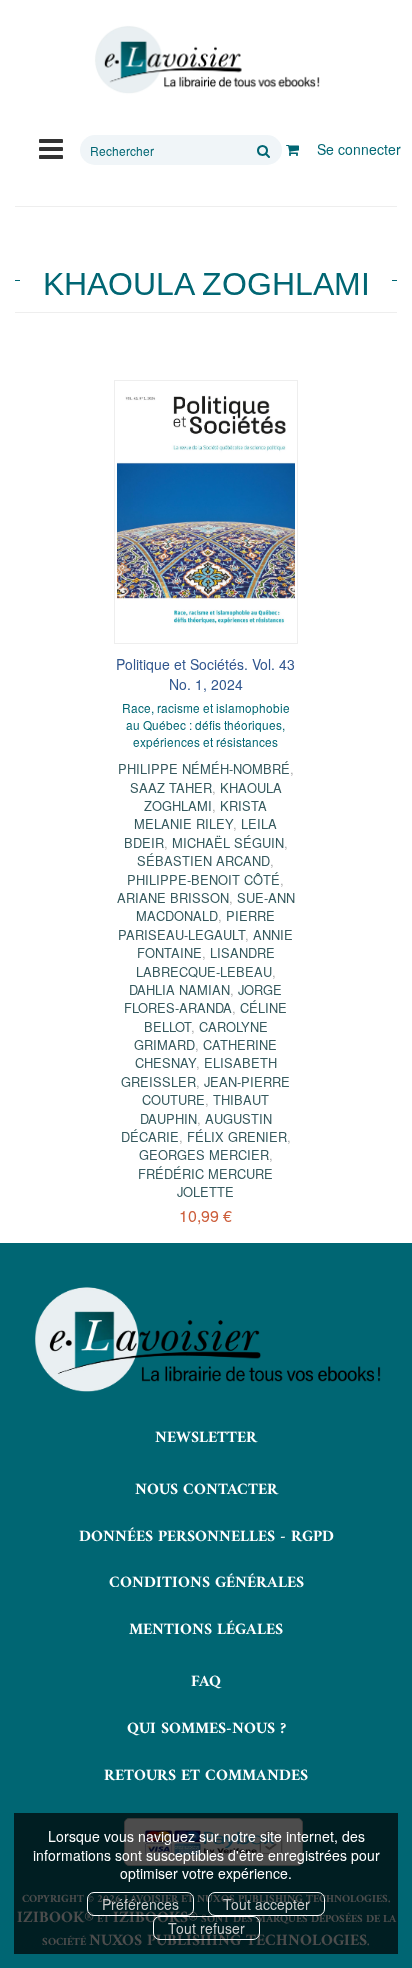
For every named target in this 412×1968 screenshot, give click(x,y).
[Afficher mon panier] (292, 149)
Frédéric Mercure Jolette (205, 1182)
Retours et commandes (206, 1776)
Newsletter (206, 1438)
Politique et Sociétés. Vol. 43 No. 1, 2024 (205, 674)
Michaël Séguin (228, 842)
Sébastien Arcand (203, 860)
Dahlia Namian (179, 989)
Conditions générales (206, 1583)
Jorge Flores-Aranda (203, 998)
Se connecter (359, 149)
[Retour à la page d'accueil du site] (206, 60)
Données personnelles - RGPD (206, 1537)
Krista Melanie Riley (200, 814)
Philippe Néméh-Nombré (204, 768)
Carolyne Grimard (201, 1035)
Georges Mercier (204, 1154)
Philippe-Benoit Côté (203, 879)
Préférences (140, 1904)
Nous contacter (206, 1490)
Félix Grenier (237, 1136)
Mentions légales (206, 1630)
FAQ (206, 1682)
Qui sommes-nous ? (206, 1729)
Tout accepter (266, 1904)
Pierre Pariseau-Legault (196, 924)
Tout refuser (206, 1928)
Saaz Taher (171, 787)
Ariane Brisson (173, 897)
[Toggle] (51, 147)
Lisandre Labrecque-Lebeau (205, 961)
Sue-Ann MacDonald (215, 906)
